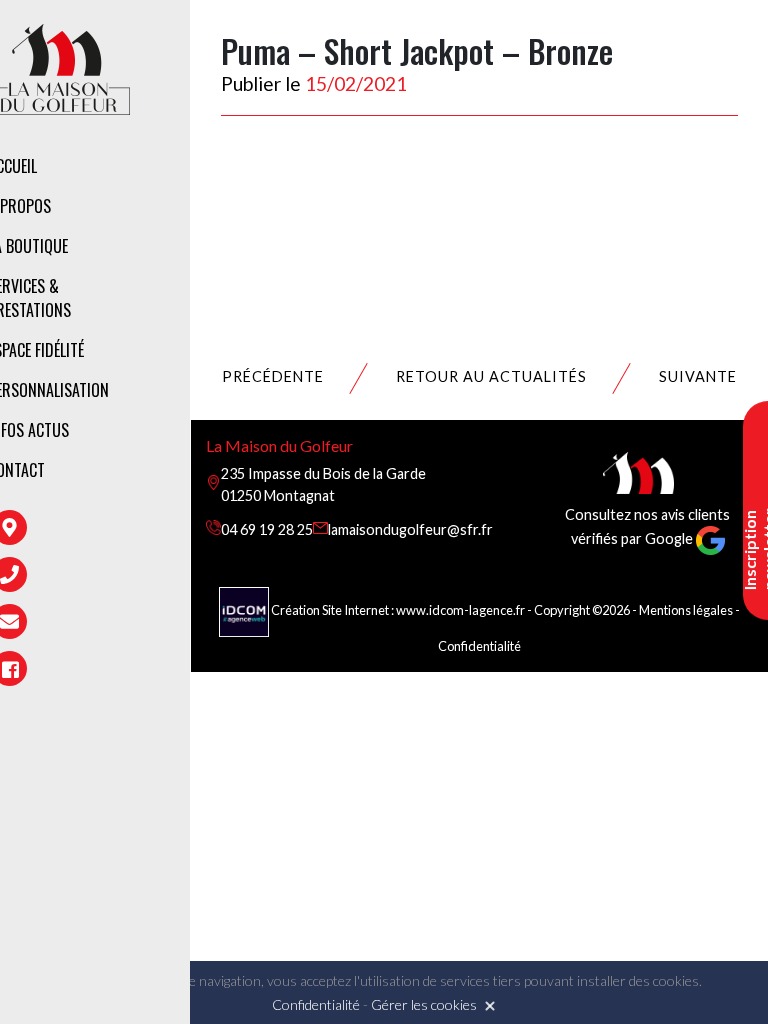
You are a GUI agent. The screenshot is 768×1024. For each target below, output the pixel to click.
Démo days (287, 414)
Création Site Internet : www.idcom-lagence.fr (398, 610)
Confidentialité (479, 646)
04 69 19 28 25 (267, 529)
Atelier (275, 328)
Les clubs (283, 250)
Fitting (276, 285)
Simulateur (290, 371)
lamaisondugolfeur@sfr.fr (410, 529)
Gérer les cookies (424, 1004)
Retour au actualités (491, 376)
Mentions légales (686, 610)
